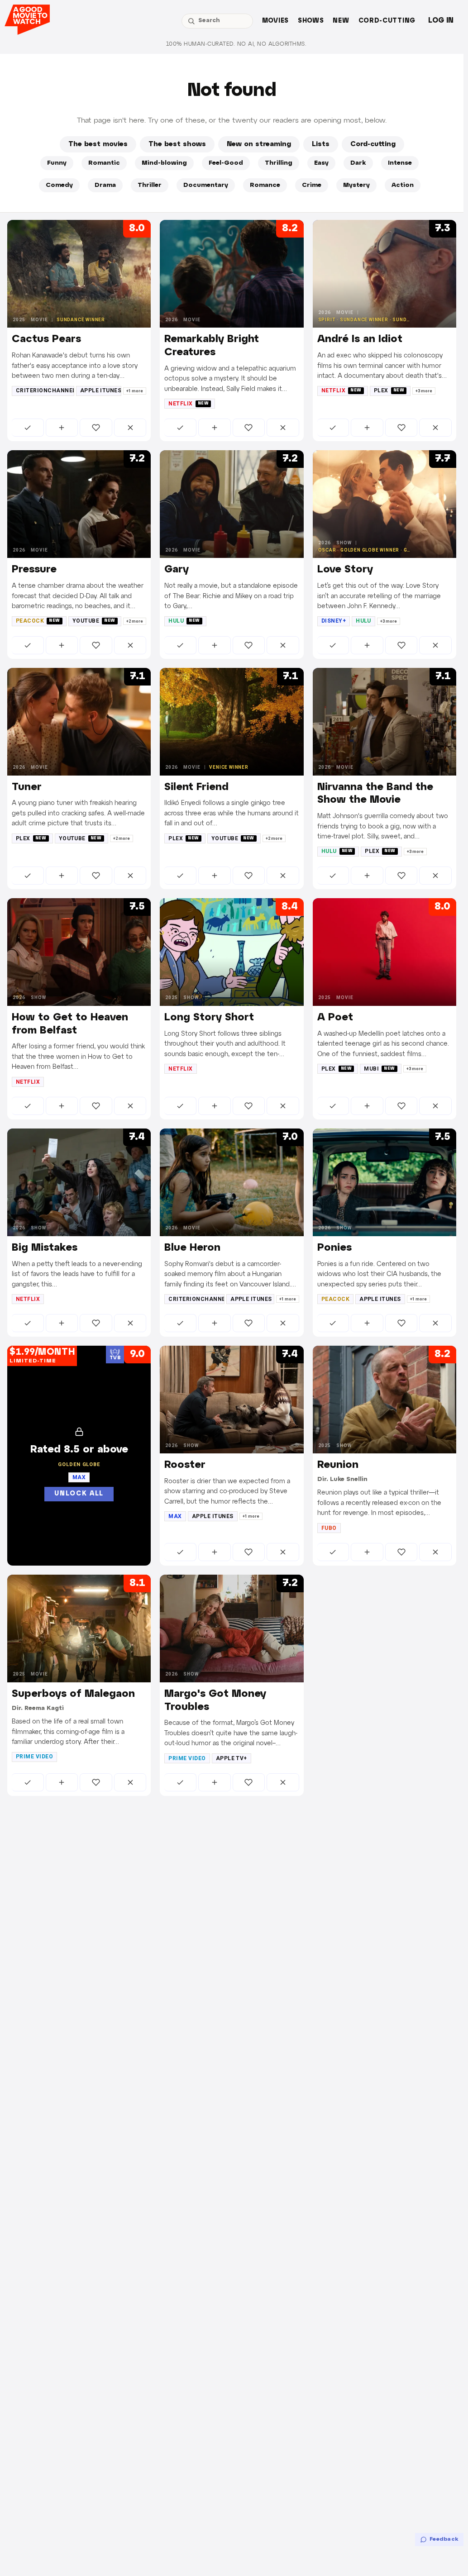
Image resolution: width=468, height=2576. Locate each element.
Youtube (94, 621)
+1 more (135, 391)
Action (403, 185)
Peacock (38, 621)
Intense (400, 163)
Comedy (59, 185)
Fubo (329, 1528)
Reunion (338, 1465)
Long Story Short (209, 1018)
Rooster (185, 1465)
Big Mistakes (45, 1248)
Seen (28, 428)
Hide (130, 428)
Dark (358, 163)
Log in (441, 21)
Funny (57, 163)
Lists (321, 144)
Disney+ (334, 621)
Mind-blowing (164, 163)
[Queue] (62, 428)
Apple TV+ (232, 1758)
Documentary (206, 185)
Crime (312, 185)
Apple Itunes (101, 390)
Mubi (380, 1069)
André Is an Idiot (360, 339)
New (341, 21)
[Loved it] (96, 428)
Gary (177, 570)
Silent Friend (196, 787)
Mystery (356, 185)
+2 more (135, 621)
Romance (265, 185)
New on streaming (259, 144)
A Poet (335, 1018)
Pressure (34, 570)
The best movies (98, 144)
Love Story (345, 570)
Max (175, 1516)
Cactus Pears (46, 339)
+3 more (424, 391)
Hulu (184, 621)
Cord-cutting (387, 21)
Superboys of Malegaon (73, 1694)
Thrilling (279, 163)
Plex (389, 390)
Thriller (150, 185)
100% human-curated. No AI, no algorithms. (236, 44)
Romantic (104, 163)
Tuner (27, 787)
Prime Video (34, 1757)
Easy (321, 163)
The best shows (177, 144)
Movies (275, 21)
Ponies (334, 1248)
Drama (105, 185)
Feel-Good (226, 163)
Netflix (189, 404)
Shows (311, 21)
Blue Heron (192, 1248)
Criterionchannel (45, 390)
